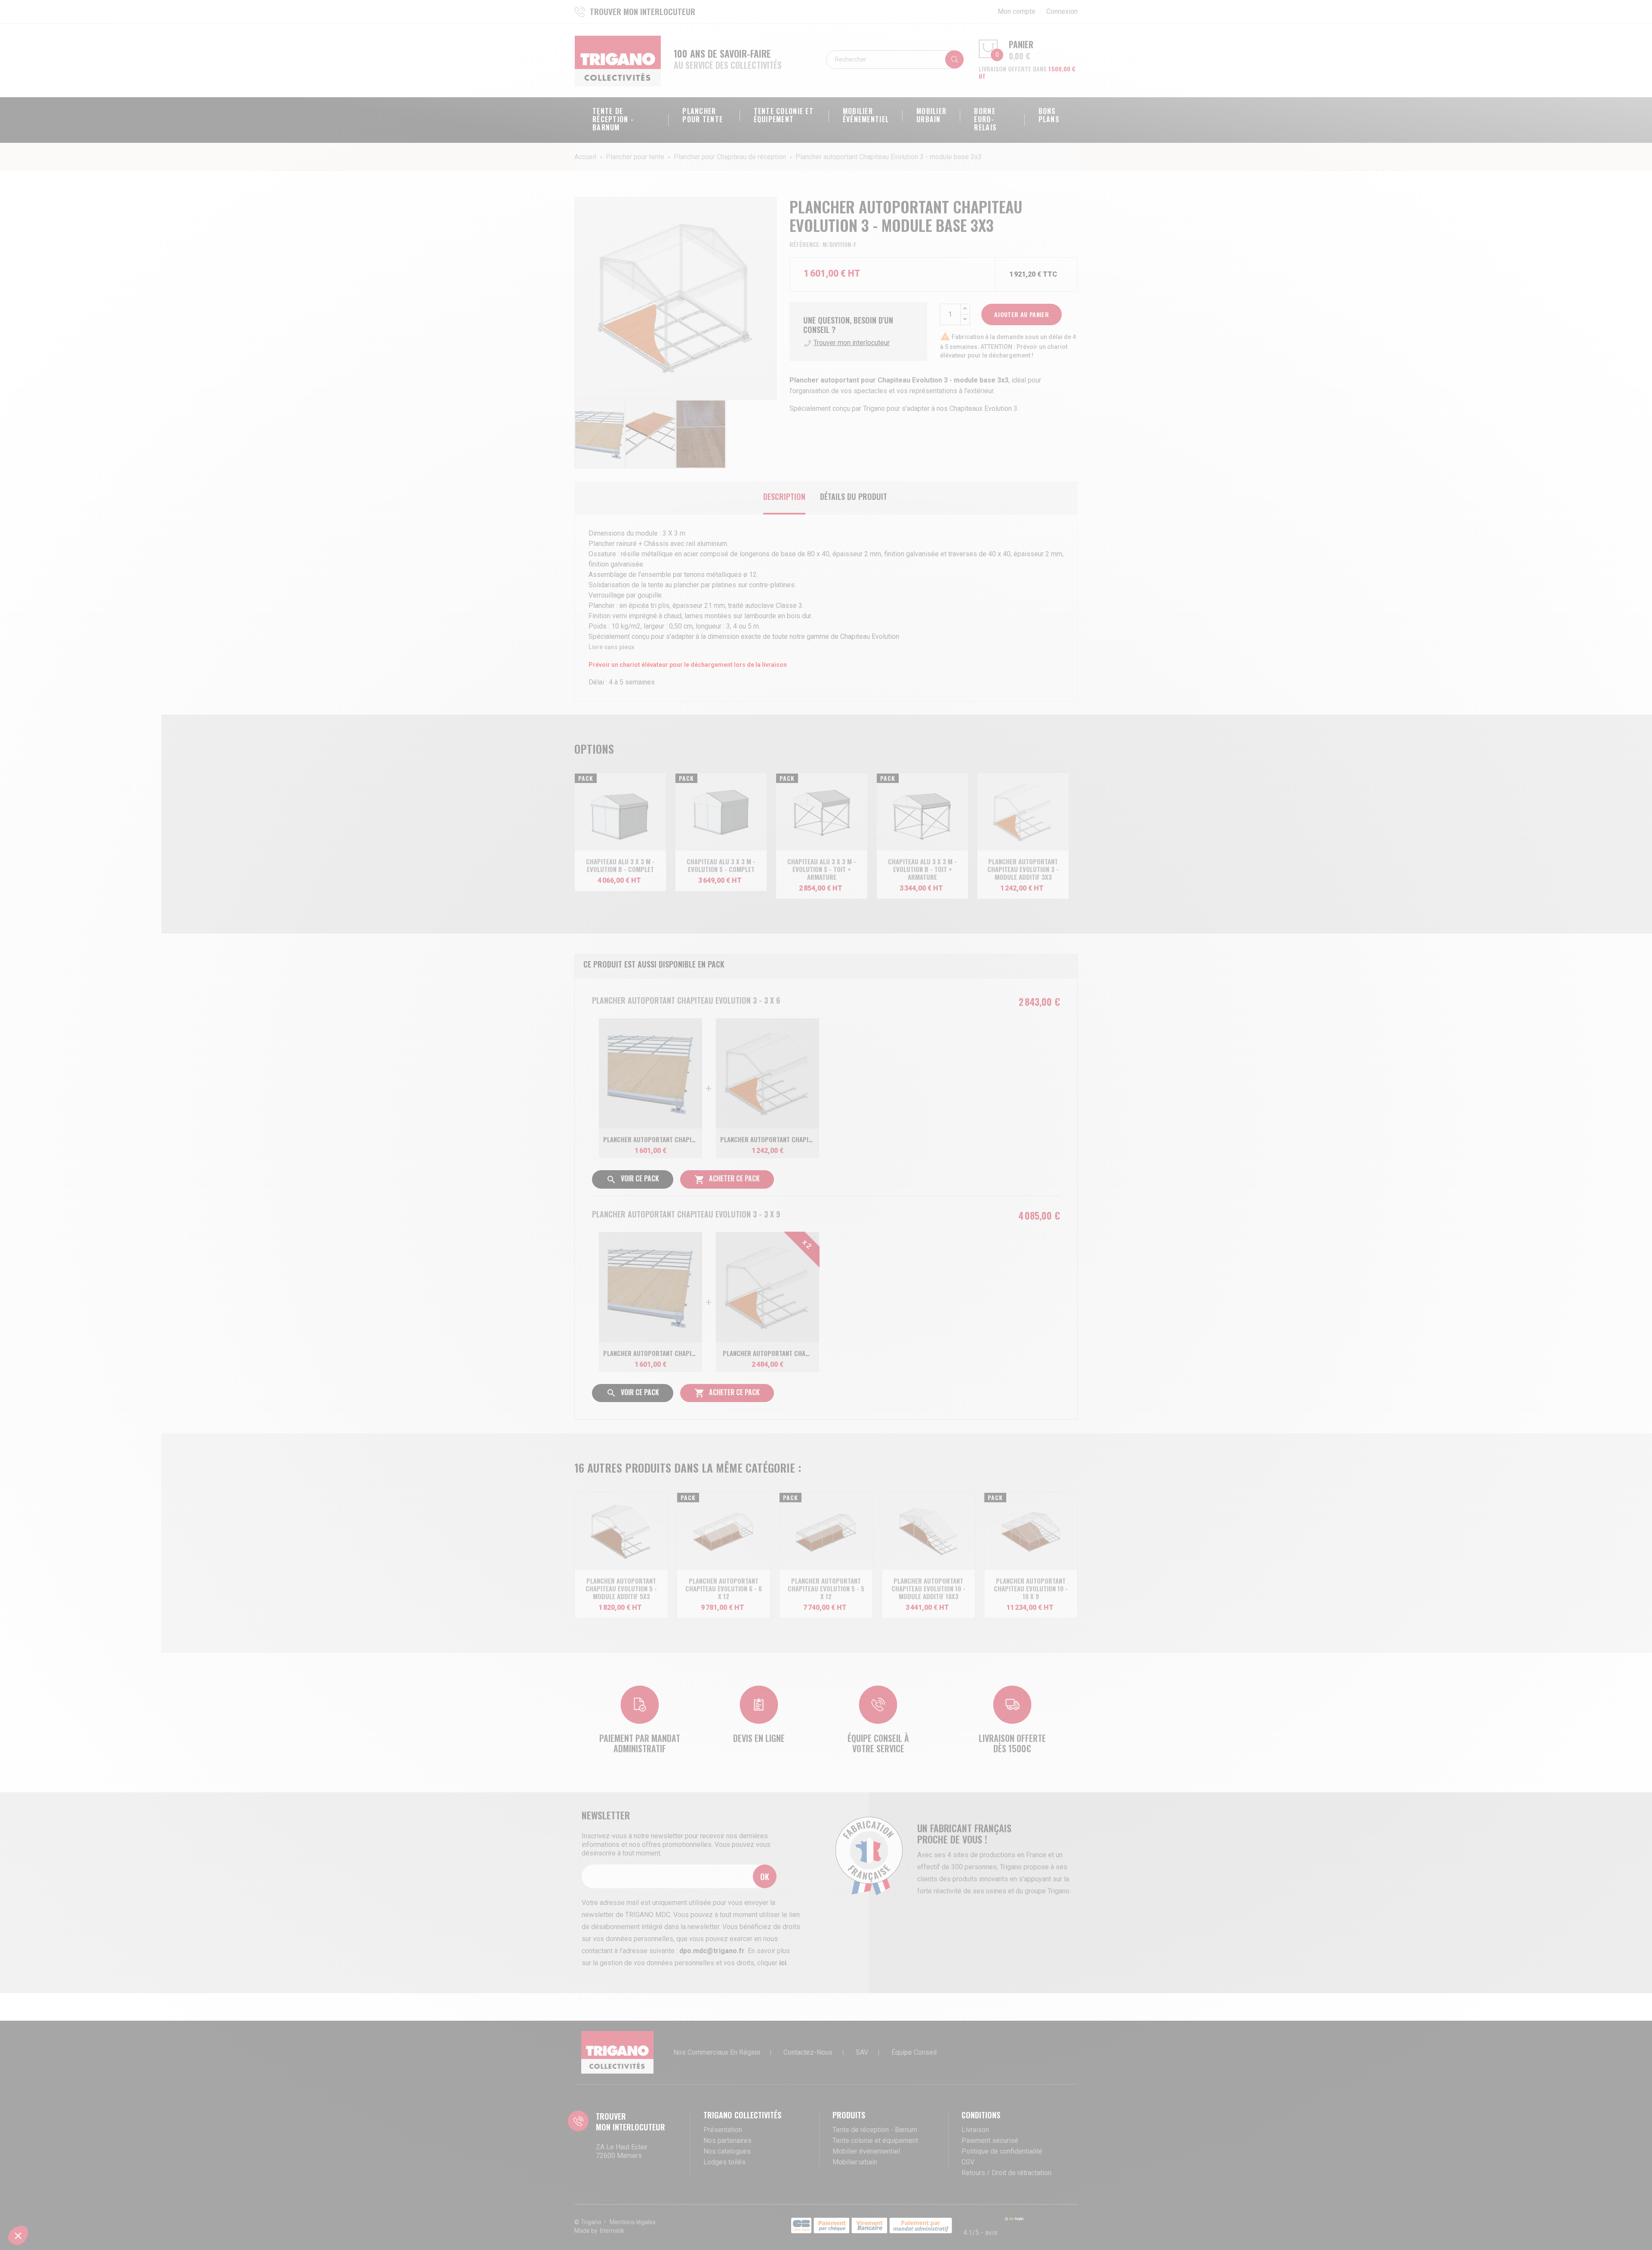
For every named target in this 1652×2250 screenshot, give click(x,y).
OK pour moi (871, 1188)
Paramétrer (781, 1188)
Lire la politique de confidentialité (783, 1160)
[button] (18, 2235)
